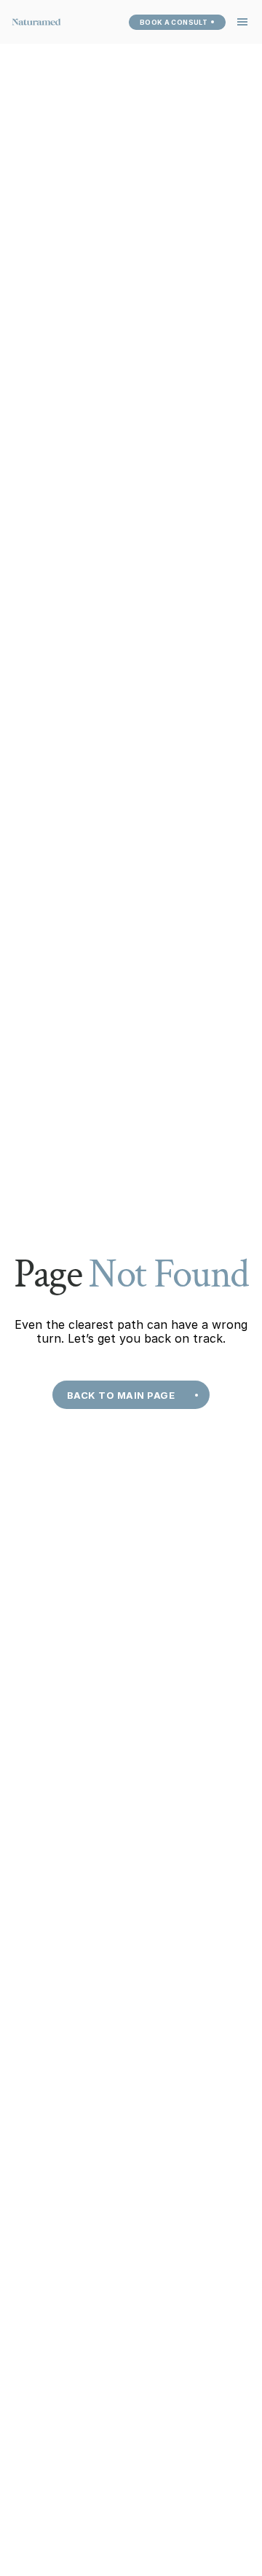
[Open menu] (242, 22)
